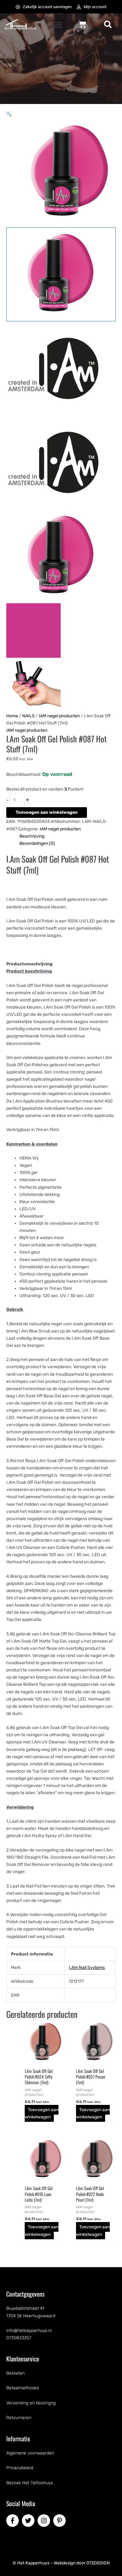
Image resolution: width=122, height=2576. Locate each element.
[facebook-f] (13, 2521)
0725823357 (19, 2338)
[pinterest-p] (60, 2521)
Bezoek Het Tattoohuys (30, 2483)
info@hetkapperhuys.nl (29, 2331)
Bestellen (15, 2373)
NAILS (28, 716)
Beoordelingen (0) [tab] (37, 843)
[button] (58, 25)
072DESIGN (98, 2563)
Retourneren (19, 2418)
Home (12, 716)
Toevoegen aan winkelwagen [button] (42, 2113)
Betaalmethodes (23, 2388)
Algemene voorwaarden (30, 2453)
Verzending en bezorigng (31, 2403)
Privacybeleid (20, 2468)
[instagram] (45, 2521)
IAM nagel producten (59, 716)
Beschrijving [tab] (32, 836)
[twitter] (29, 2521)
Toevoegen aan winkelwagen (47, 812)
